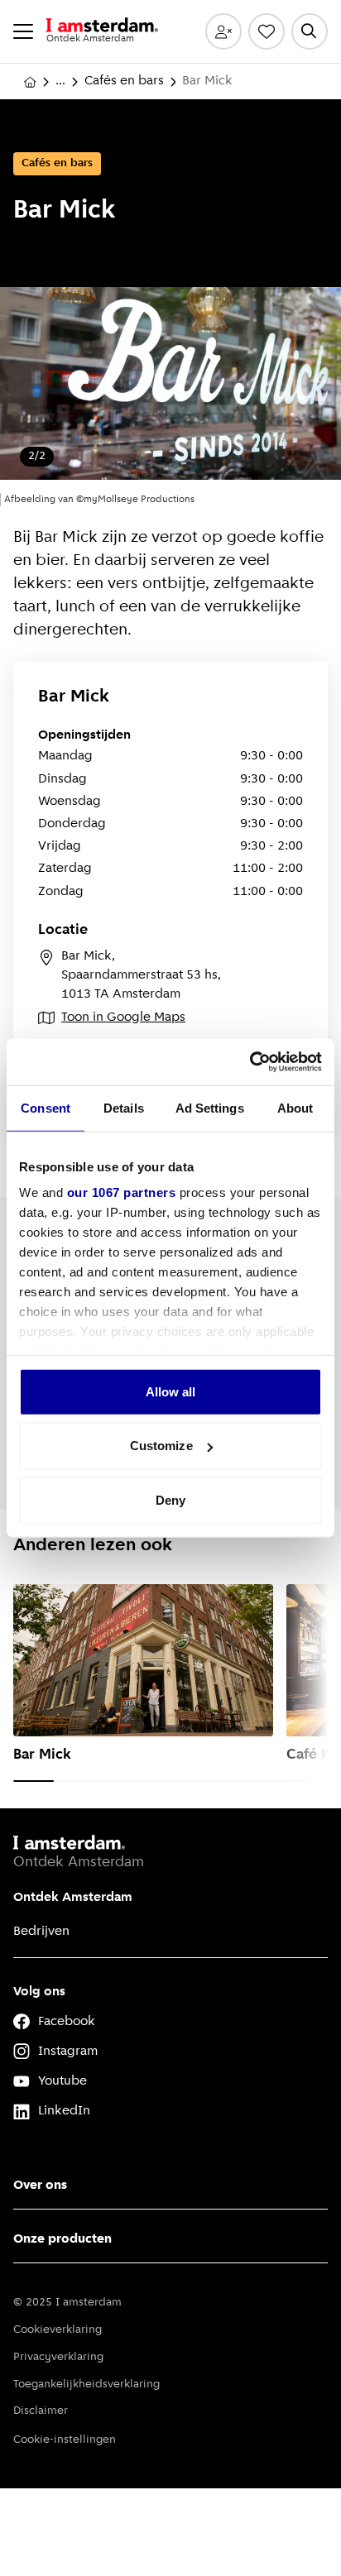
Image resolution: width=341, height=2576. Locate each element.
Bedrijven (41, 1932)
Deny (170, 1499)
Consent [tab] (46, 1107)
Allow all (171, 1391)
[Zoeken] (310, 31)
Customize (161, 1446)
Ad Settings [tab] (210, 1107)
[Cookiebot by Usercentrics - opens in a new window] (250, 1062)
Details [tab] (124, 1107)
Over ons (40, 2186)
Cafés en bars (124, 81)
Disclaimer (41, 2411)
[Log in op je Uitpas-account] (223, 31)
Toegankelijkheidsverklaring (86, 2384)
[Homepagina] (30, 82)
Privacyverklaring (58, 2357)
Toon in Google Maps (123, 1017)
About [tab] (295, 1107)
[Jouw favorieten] (267, 31)
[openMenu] (23, 31)
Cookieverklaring (58, 2330)
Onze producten (62, 2239)
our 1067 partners (122, 1192)
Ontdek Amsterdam (73, 1898)
